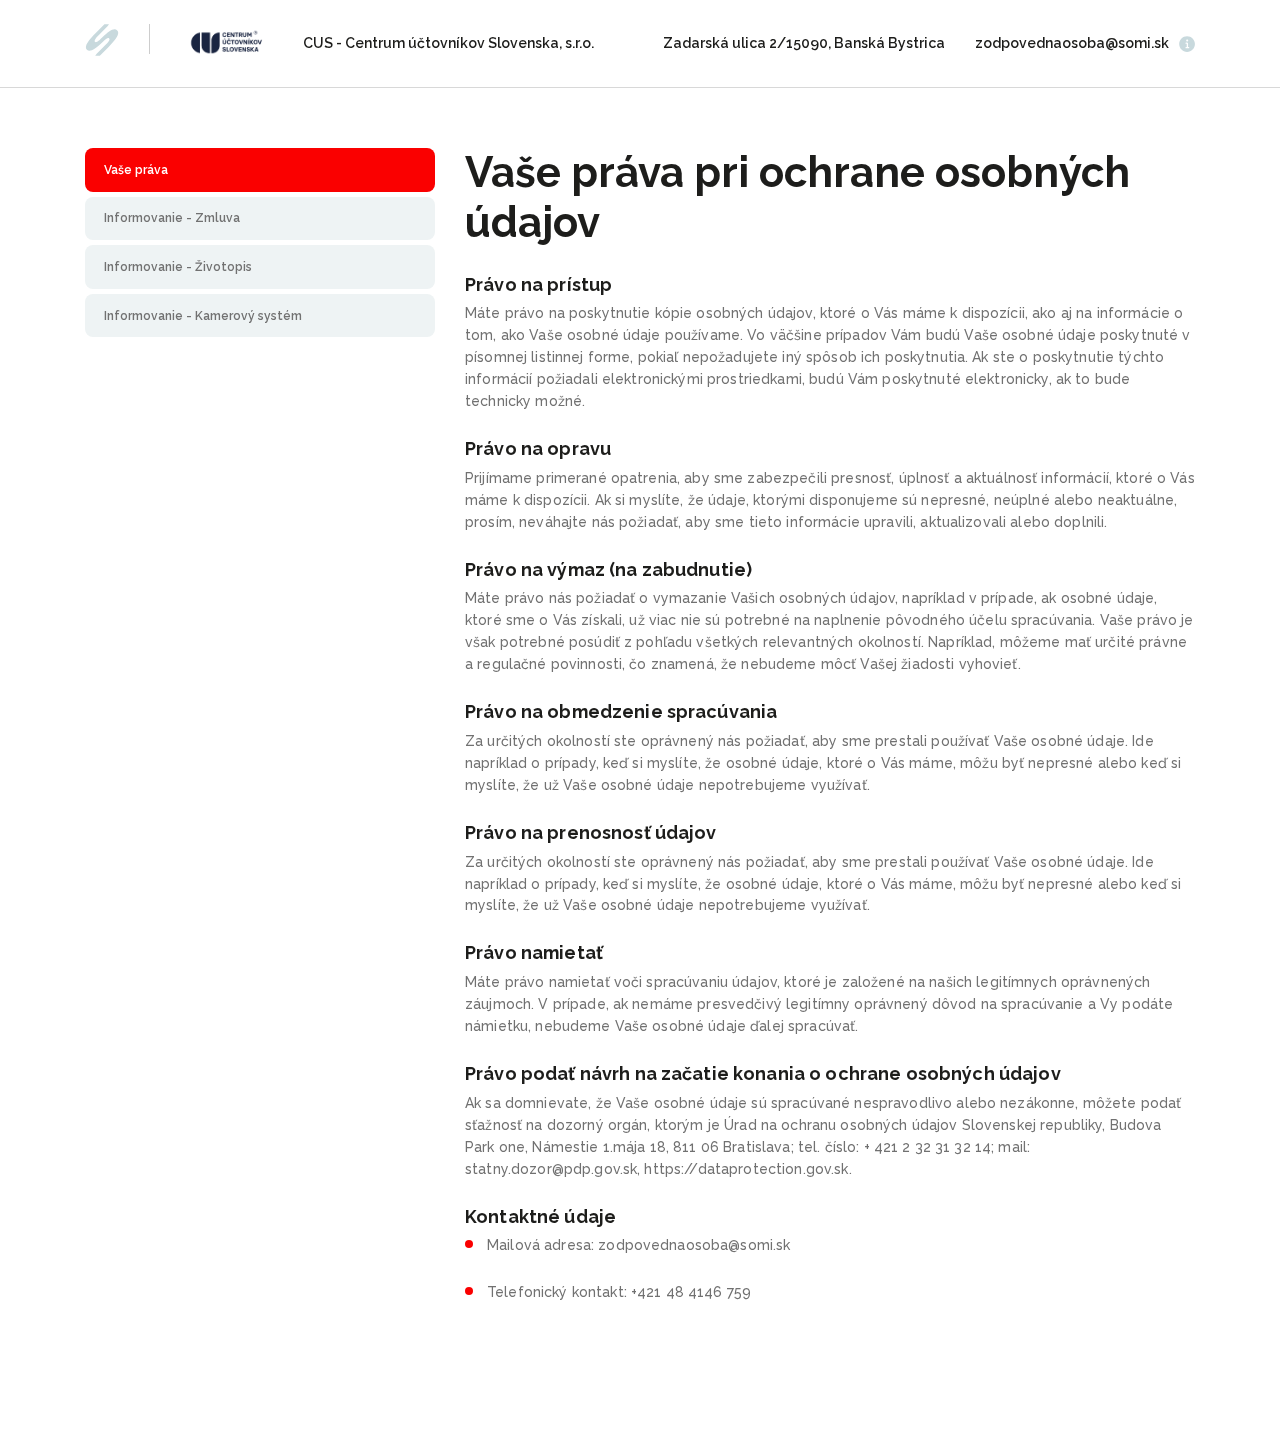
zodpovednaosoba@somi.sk (1072, 43)
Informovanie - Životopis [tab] (178, 267)
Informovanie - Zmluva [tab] (172, 218)
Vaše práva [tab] (136, 170)
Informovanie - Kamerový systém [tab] (203, 316)
